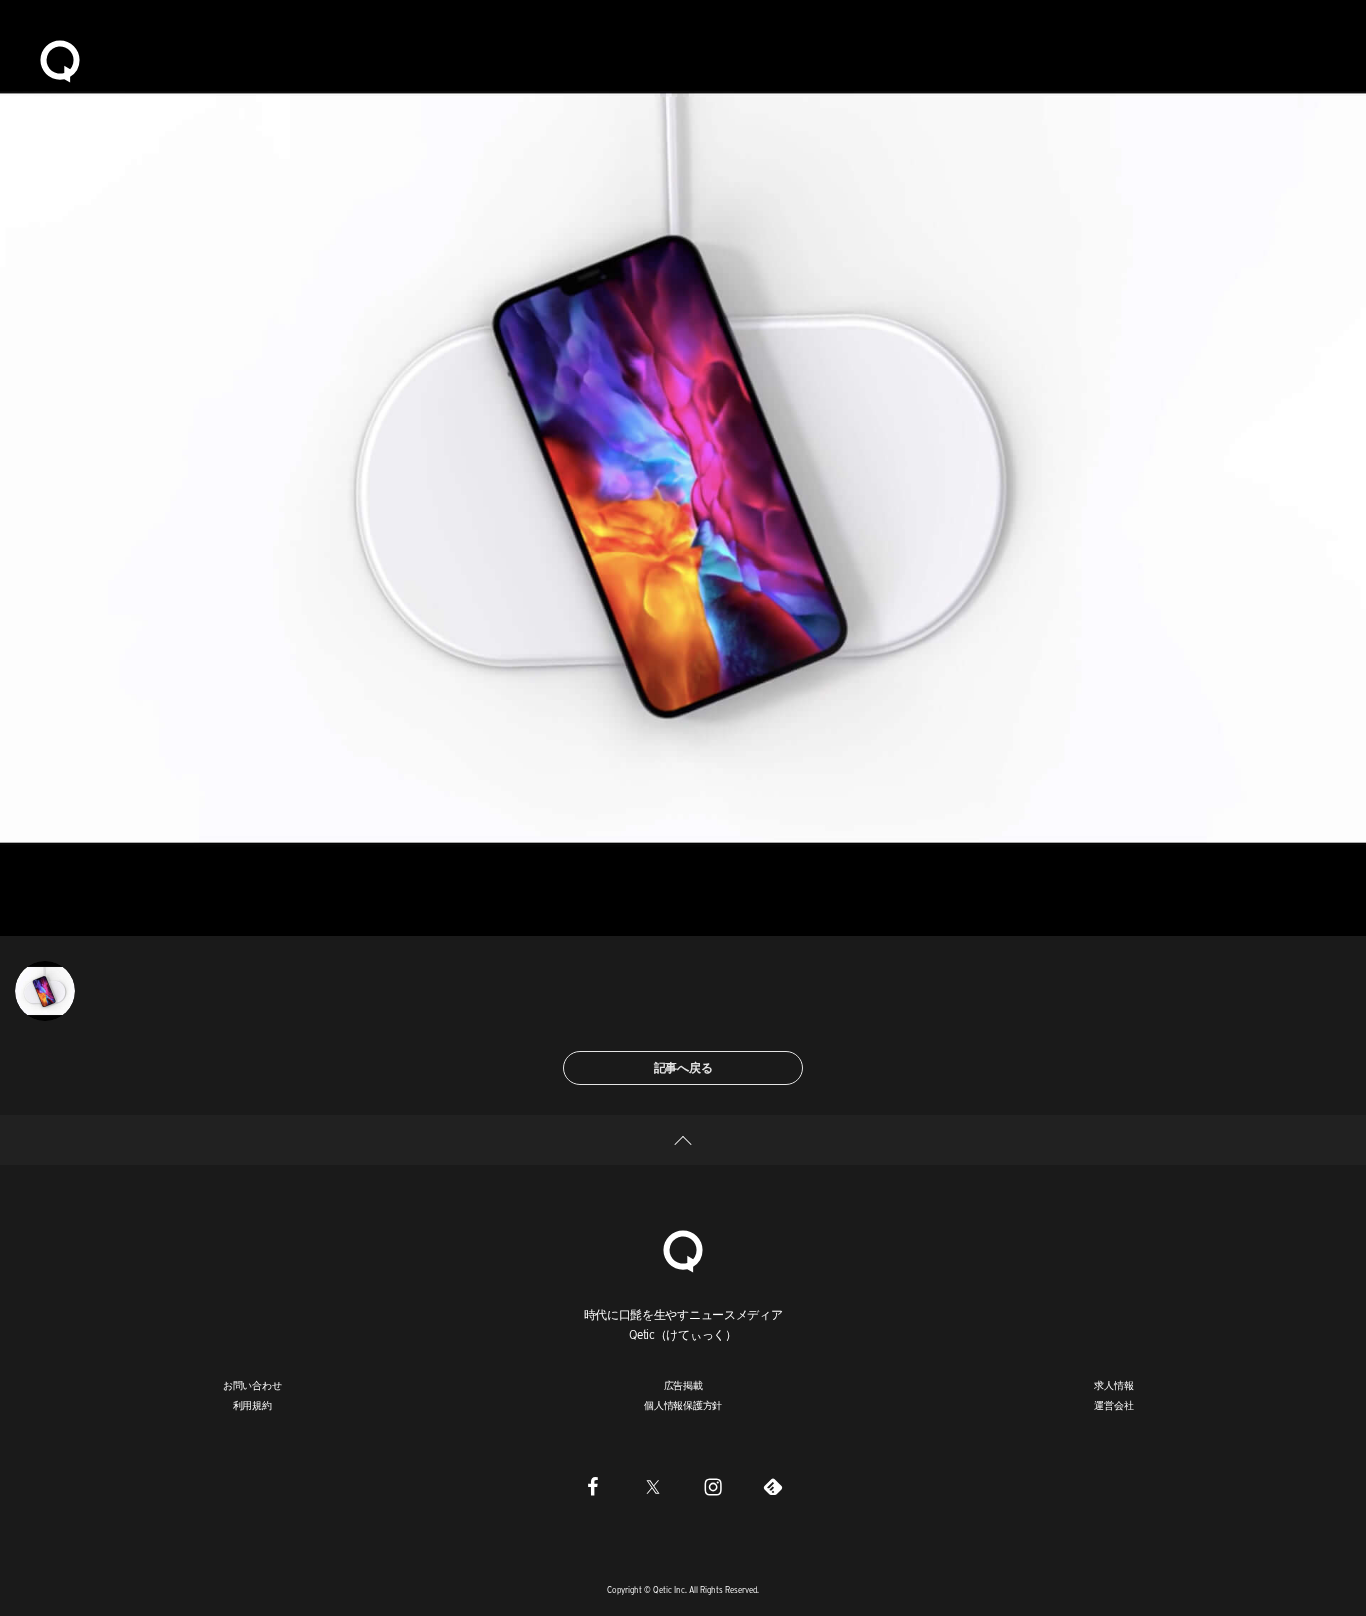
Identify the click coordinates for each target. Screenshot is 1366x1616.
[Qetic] (60, 60)
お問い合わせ (252, 1385)
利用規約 (252, 1405)
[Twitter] (653, 1486)
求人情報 (1113, 1385)
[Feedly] (773, 1486)
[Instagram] (713, 1486)
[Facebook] (593, 1486)
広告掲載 (683, 1385)
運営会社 (1113, 1405)
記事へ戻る (683, 1067)
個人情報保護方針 (683, 1405)
